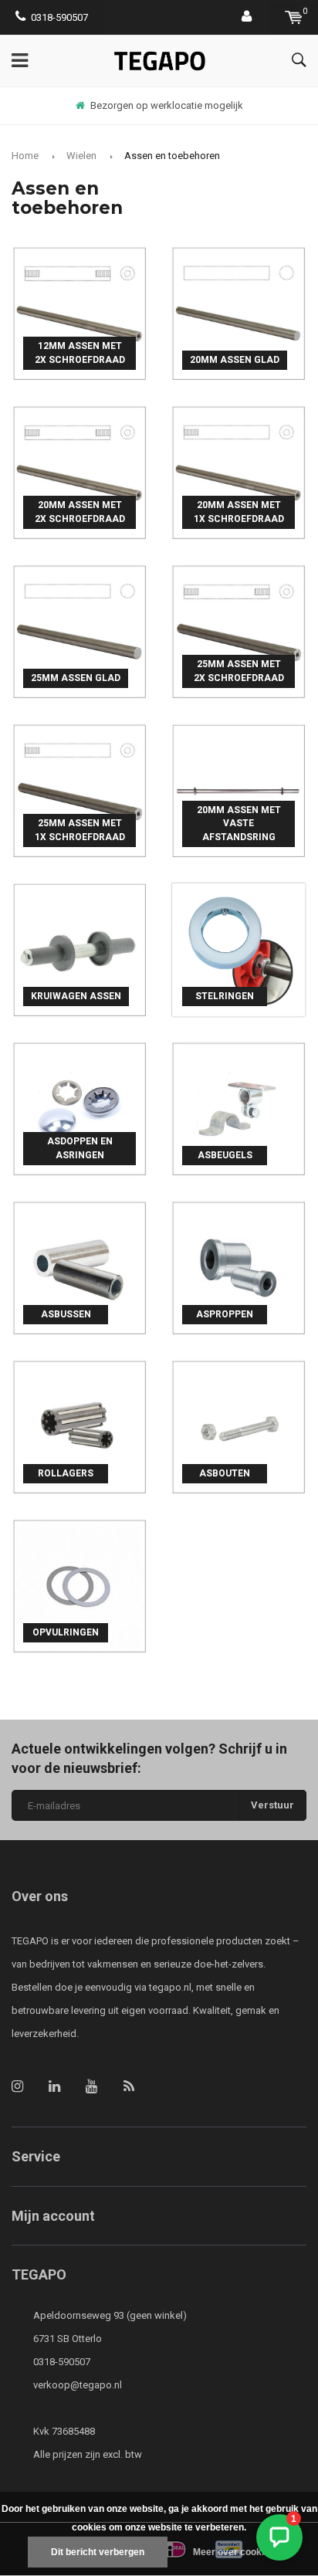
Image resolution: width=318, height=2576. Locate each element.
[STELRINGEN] (238, 949)
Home (25, 156)
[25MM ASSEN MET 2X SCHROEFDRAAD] (238, 630)
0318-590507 (59, 17)
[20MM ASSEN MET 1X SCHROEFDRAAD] (238, 471)
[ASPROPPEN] (238, 1267)
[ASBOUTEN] (238, 1426)
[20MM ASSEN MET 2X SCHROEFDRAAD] (79, 471)
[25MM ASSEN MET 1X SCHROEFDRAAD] (79, 790)
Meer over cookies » (238, 2552)
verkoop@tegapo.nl (78, 2385)
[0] (294, 17)
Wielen (81, 156)
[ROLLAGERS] (79, 1426)
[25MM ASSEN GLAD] (79, 630)
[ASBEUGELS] (238, 1108)
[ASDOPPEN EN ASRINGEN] (79, 1108)
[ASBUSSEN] (79, 1267)
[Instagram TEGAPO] (17, 2086)
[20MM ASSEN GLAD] (238, 312)
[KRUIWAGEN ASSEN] (79, 949)
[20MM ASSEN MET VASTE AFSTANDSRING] (238, 790)
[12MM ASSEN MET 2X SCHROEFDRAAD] (79, 312)
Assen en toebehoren (172, 156)
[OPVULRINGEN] (79, 1585)
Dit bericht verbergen (98, 2552)
